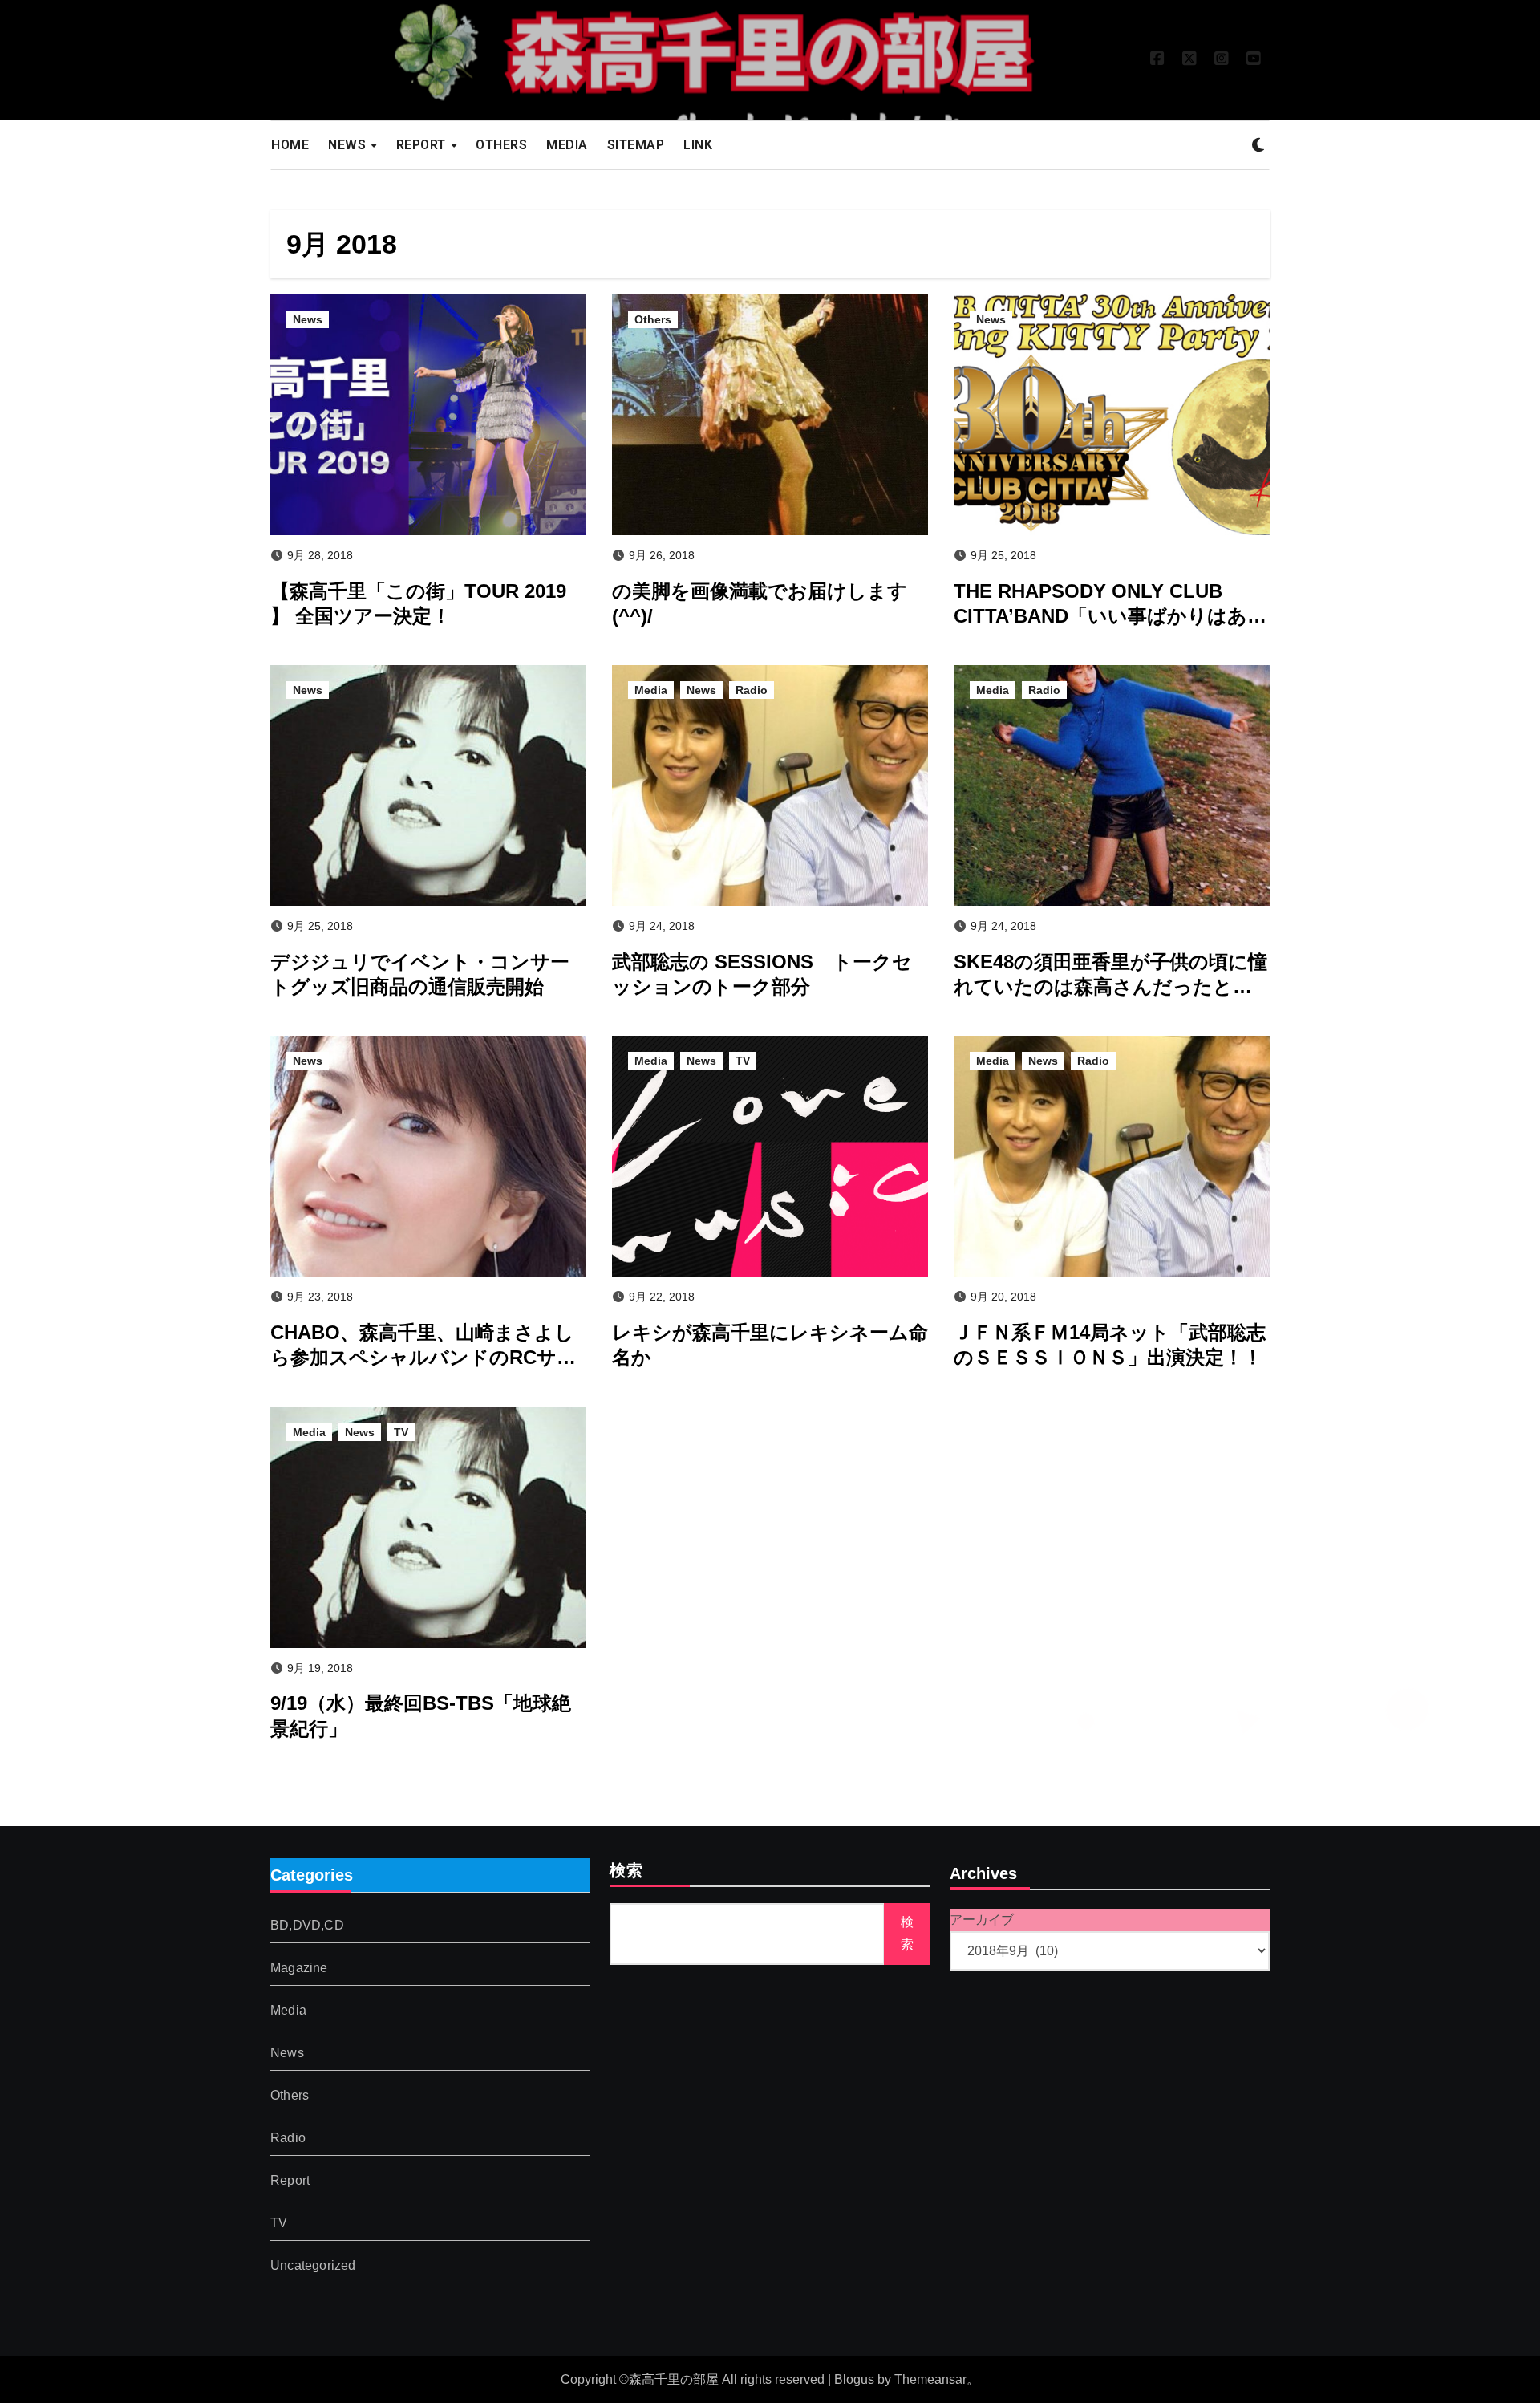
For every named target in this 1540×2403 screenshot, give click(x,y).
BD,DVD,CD (307, 1925)
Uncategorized (313, 2265)
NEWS (349, 145)
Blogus (854, 2379)
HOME (290, 145)
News (308, 319)
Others (653, 319)
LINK (698, 145)
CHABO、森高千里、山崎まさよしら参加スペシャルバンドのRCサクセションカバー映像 (423, 1357)
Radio (752, 690)
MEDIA (567, 145)
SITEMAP (636, 145)
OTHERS (501, 145)
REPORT (423, 145)
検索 (626, 1872)
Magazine (299, 1968)
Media (651, 690)
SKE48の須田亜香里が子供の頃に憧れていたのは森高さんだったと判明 (1110, 986)
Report (290, 2180)
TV (743, 1061)
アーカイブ (982, 1920)
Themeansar (930, 2379)
